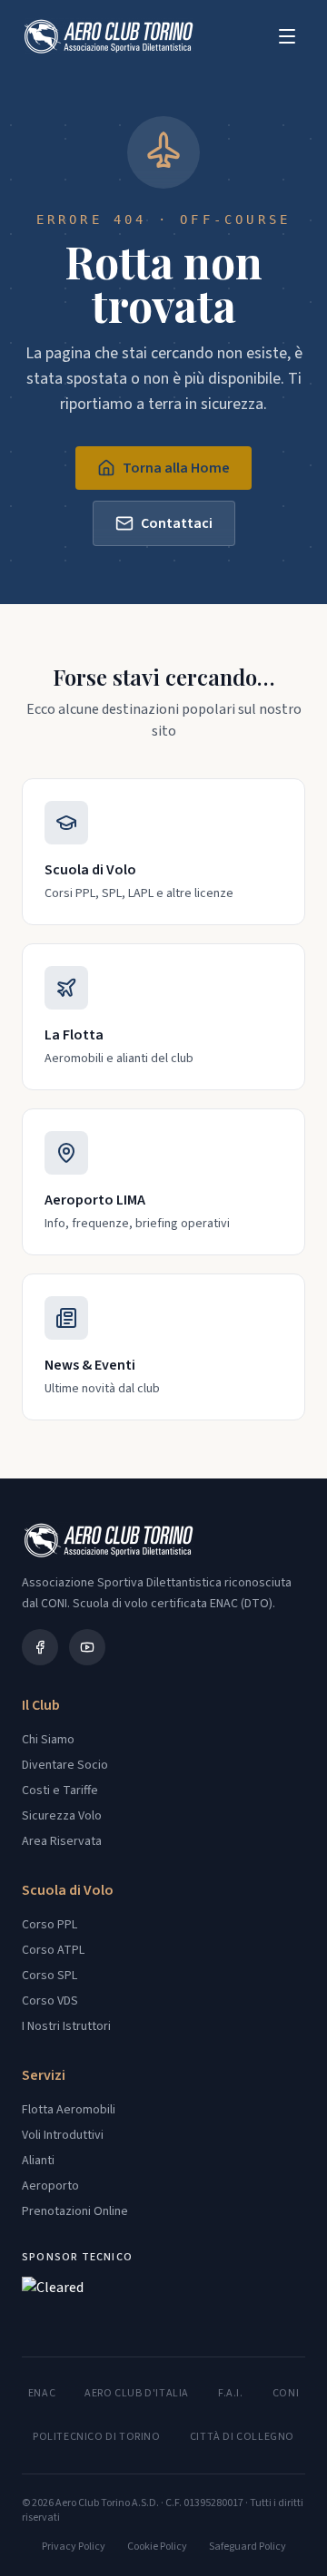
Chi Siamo (48, 1740)
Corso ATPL (53, 1950)
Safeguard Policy (248, 2547)
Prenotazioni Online (75, 2211)
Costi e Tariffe (60, 1791)
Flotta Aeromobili (69, 2110)
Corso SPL (50, 1976)
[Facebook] (40, 1647)
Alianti (38, 2161)
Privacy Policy (74, 2547)
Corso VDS (50, 2001)
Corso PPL (50, 1925)
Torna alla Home (176, 468)
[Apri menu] (287, 36)
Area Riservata (62, 1841)
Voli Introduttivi (63, 2135)
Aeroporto (50, 2186)
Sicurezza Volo (62, 1816)
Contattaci (177, 523)
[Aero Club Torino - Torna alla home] (108, 36)
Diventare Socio (65, 1765)
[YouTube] (87, 1647)
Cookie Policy (157, 2547)
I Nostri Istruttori (66, 2026)
